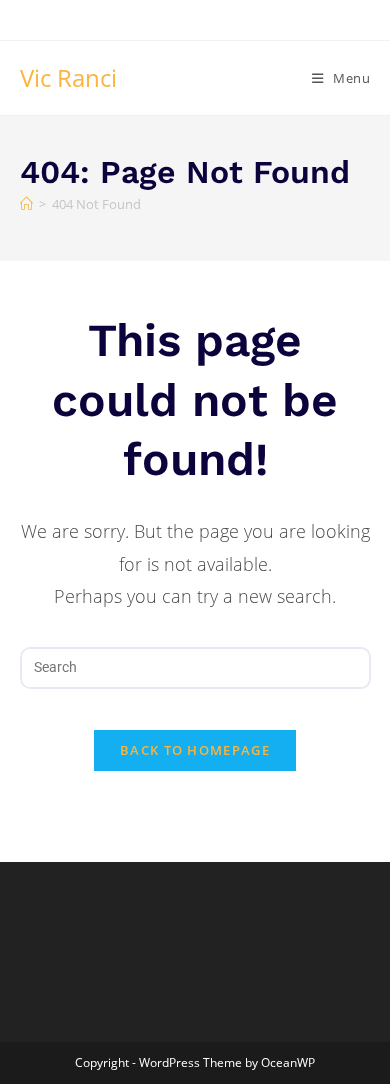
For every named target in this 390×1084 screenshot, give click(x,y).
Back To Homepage (195, 750)
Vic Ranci (68, 77)
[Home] (26, 204)
